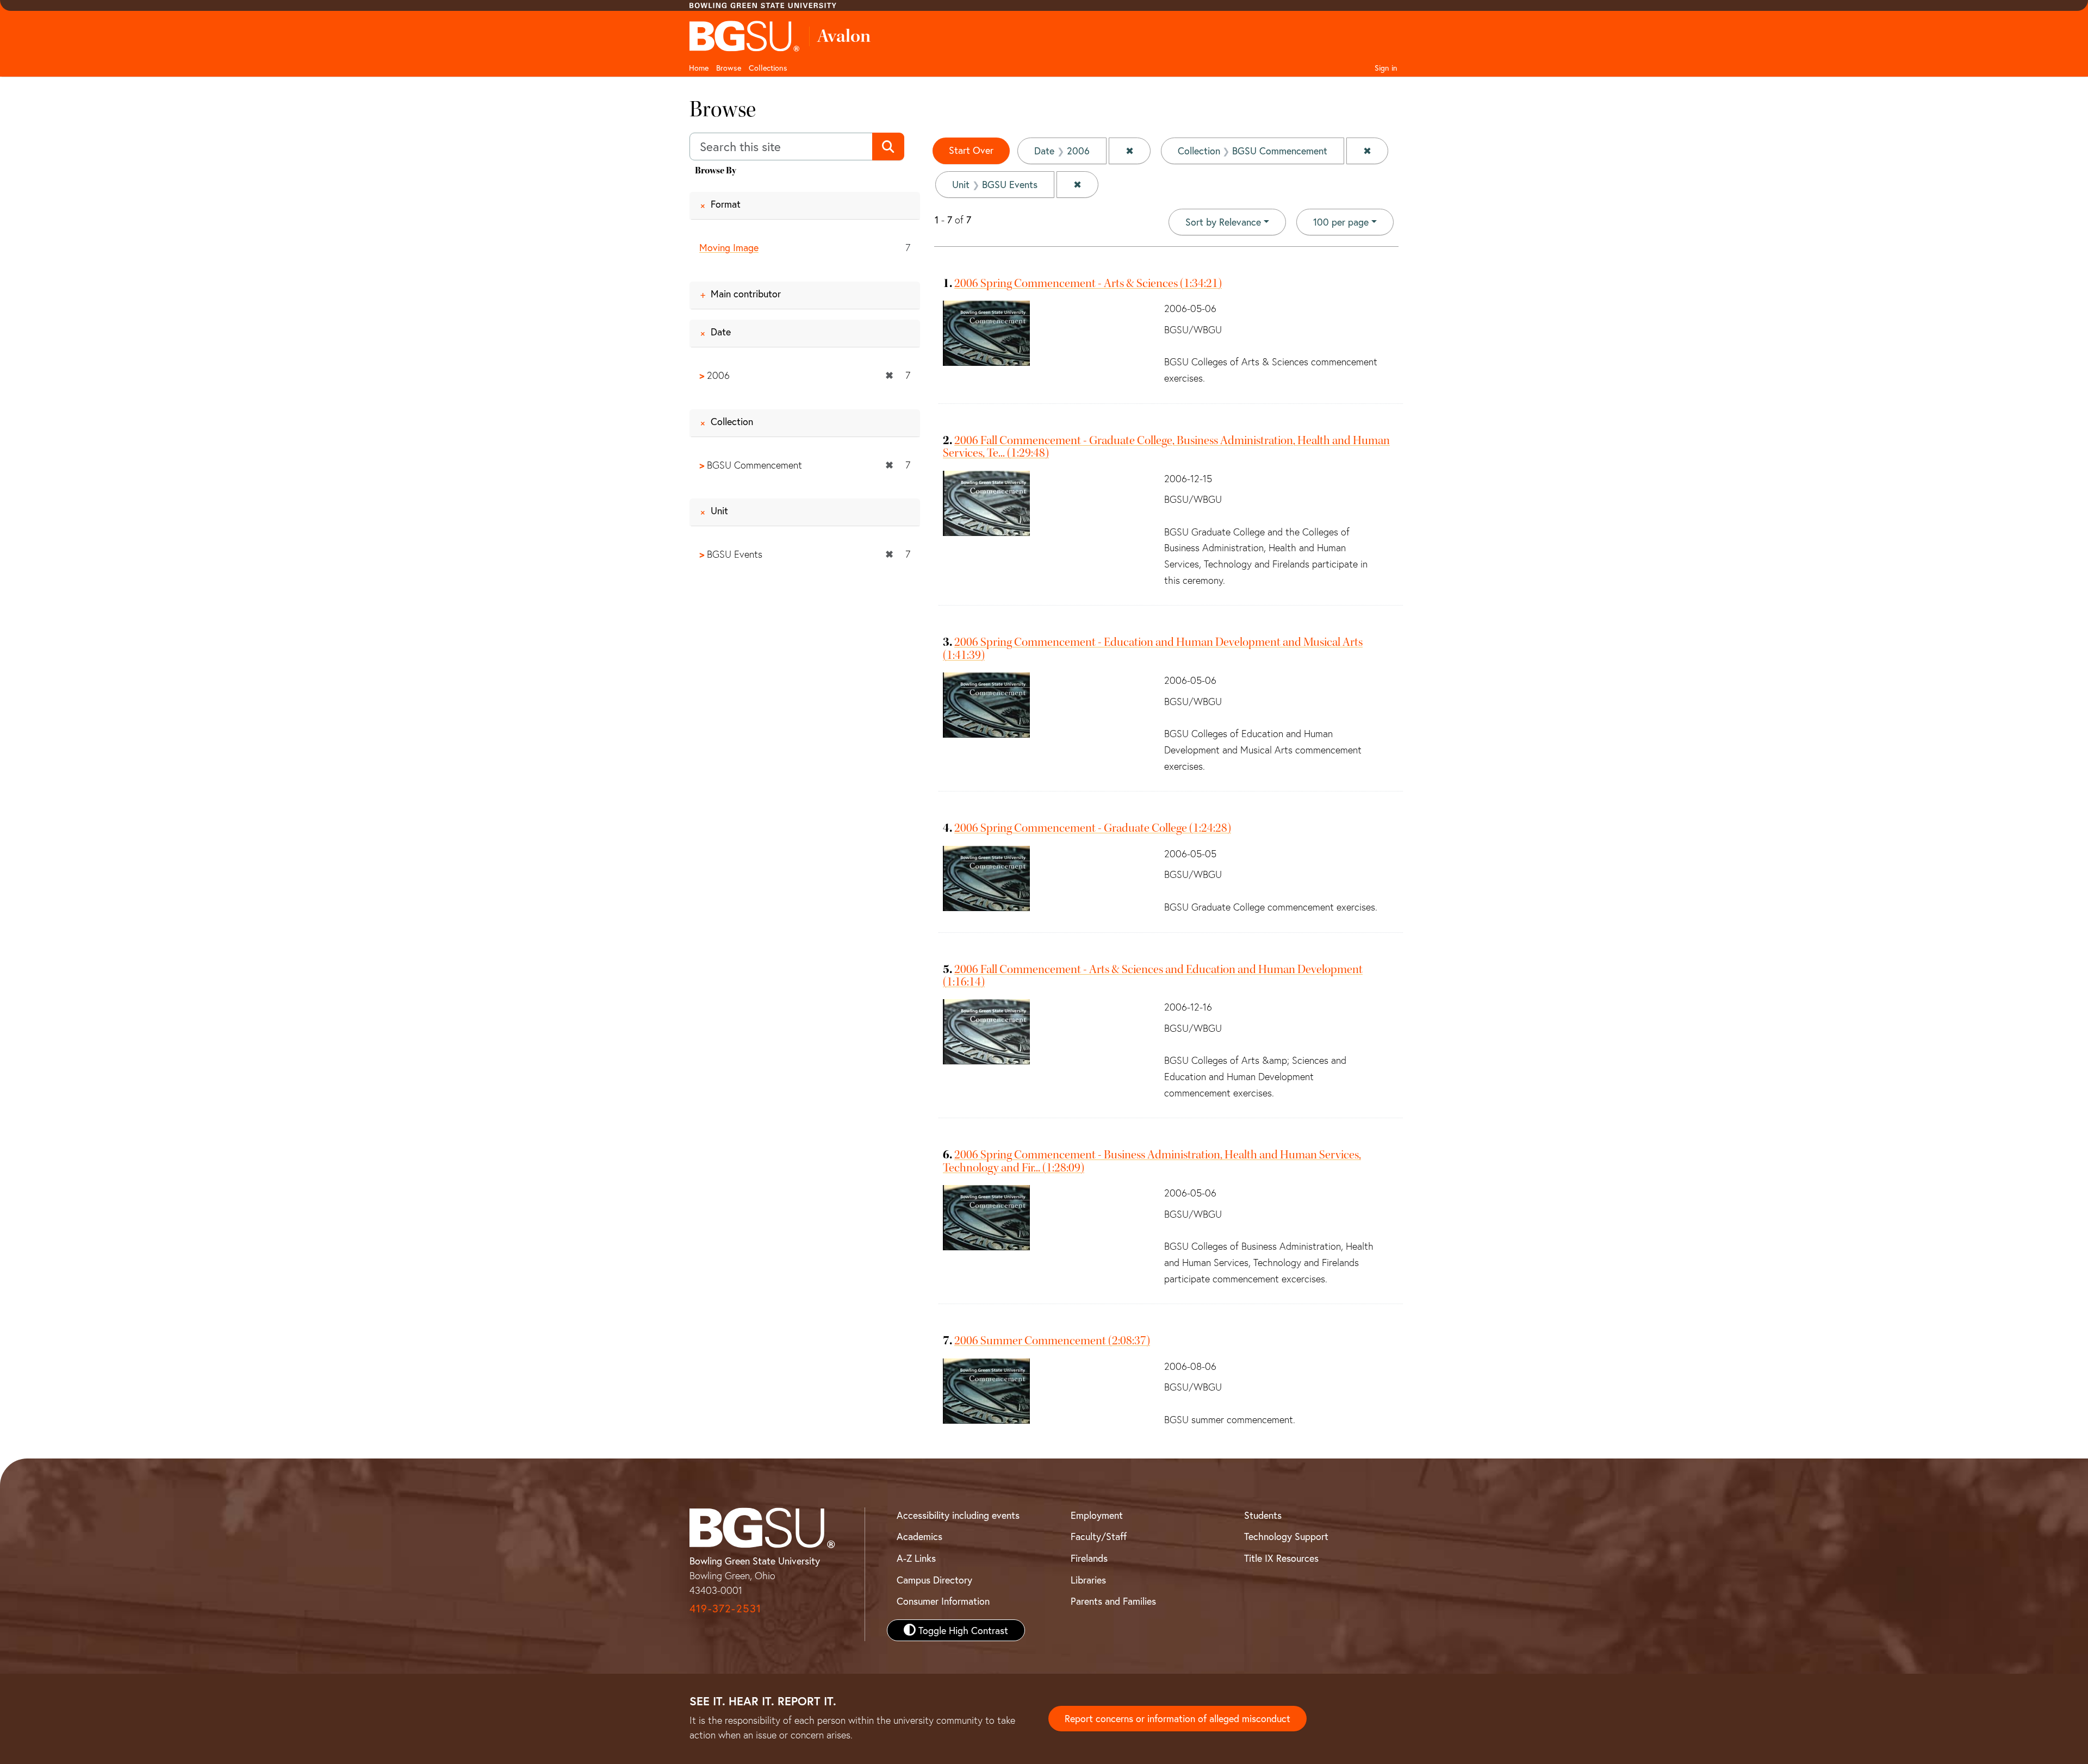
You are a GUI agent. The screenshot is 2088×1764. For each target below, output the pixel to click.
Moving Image (729, 247)
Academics (919, 1536)
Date (721, 332)
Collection (732, 421)
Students (1263, 1515)
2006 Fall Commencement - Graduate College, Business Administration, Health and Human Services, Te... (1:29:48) (1166, 447)
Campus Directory (934, 1580)
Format (726, 204)
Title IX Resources (1281, 1558)
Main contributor (746, 294)
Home (699, 68)
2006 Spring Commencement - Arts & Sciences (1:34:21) (1088, 283)
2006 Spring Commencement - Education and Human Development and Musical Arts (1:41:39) (1153, 648)
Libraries (1088, 1580)
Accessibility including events (958, 1515)
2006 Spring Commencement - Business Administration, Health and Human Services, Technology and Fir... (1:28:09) (1152, 1161)
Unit (719, 510)
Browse (729, 68)
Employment (1097, 1515)
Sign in (1386, 68)
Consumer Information (943, 1601)
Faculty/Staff (1099, 1536)
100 (1341, 222)
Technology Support (1286, 1536)
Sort (1223, 222)
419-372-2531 (725, 1608)
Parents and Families (1113, 1601)
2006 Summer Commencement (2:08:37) (1052, 1341)
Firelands (1089, 1558)
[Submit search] (888, 147)
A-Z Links (916, 1558)
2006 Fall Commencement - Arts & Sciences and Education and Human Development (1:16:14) (1153, 976)
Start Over (971, 150)
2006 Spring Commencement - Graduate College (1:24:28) (1093, 828)
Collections (768, 68)
